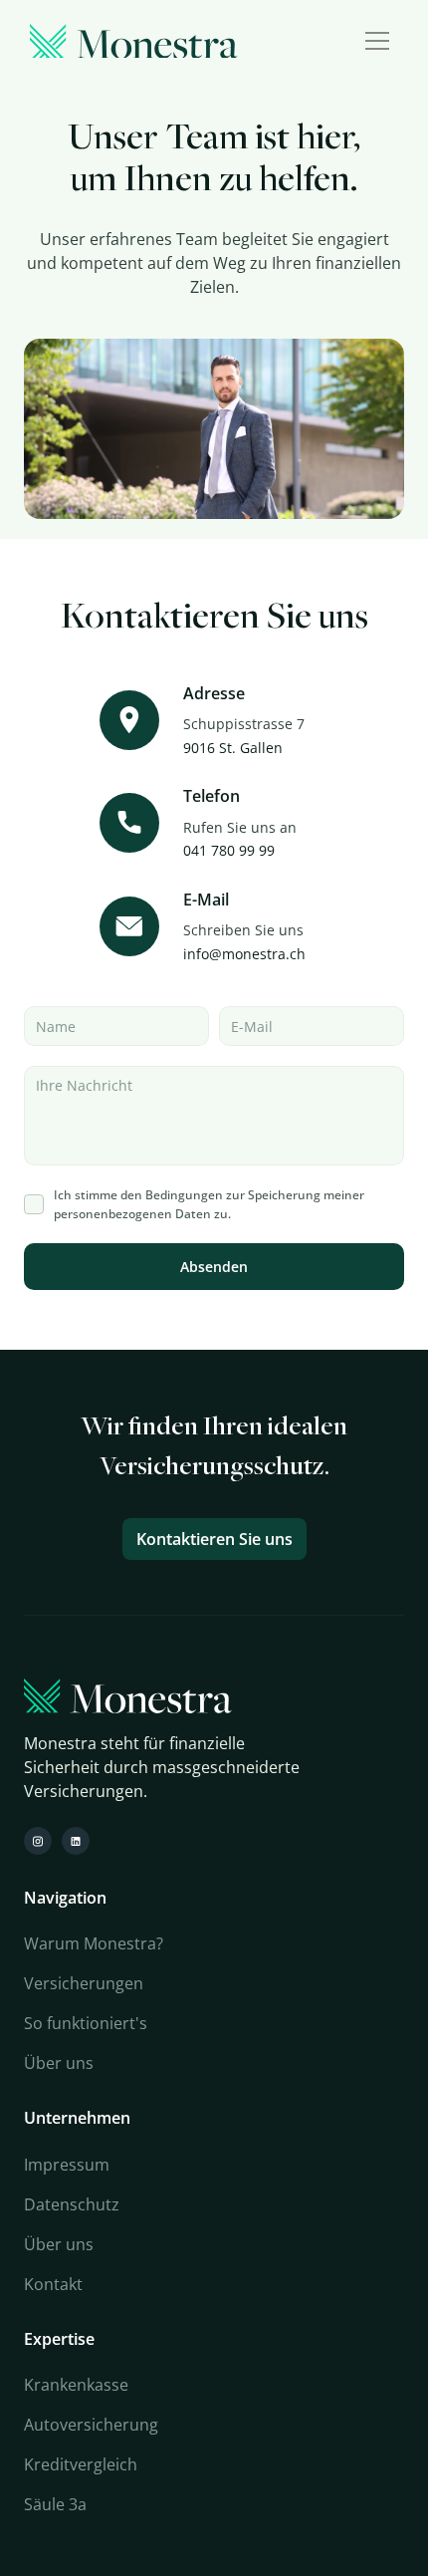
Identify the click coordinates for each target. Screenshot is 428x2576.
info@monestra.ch (244, 954)
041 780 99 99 (229, 850)
